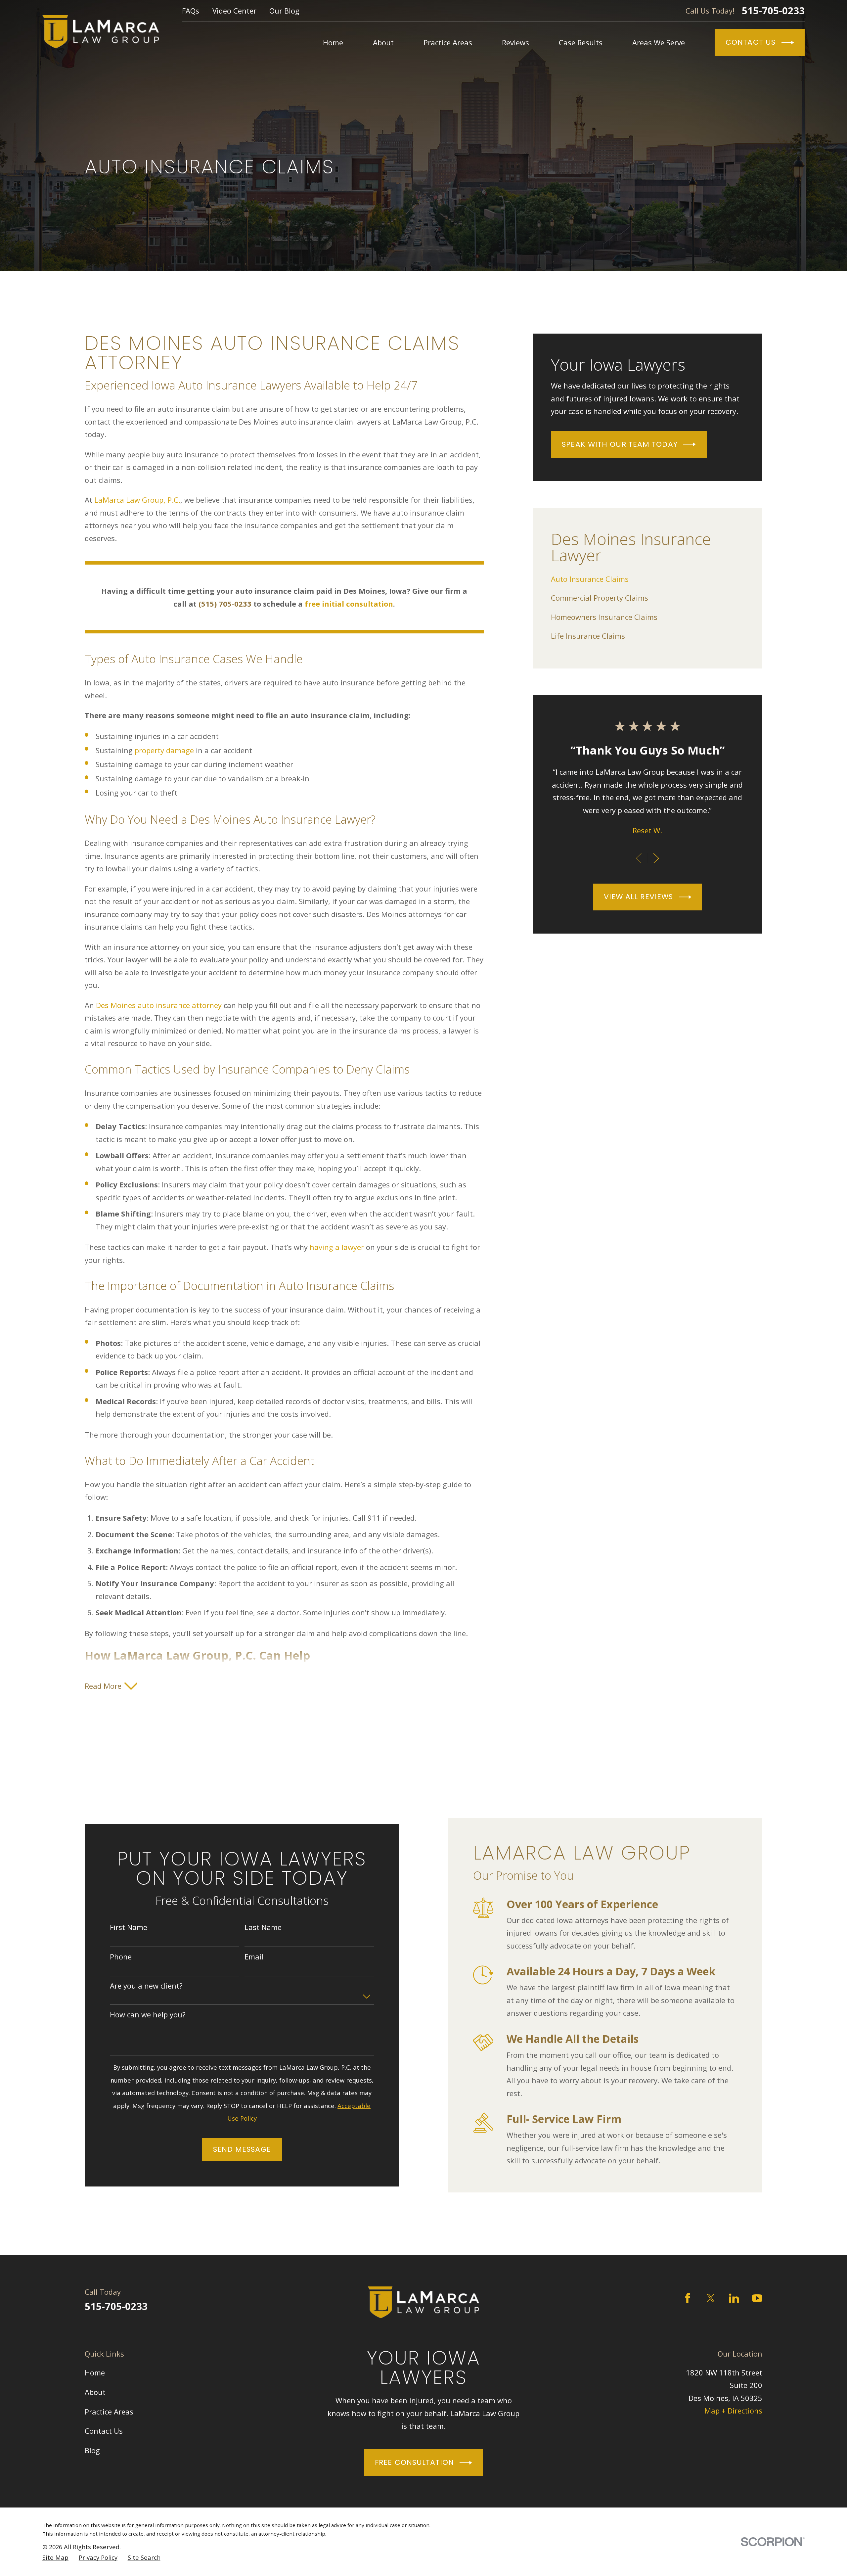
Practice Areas (109, 2412)
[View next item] (656, 858)
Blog (92, 2450)
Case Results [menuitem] (581, 42)
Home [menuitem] (333, 42)
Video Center (234, 11)
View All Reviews (639, 897)
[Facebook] (688, 2298)
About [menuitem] (383, 42)
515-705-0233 (773, 11)
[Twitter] (711, 2298)
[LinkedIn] (734, 2298)
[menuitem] (647, 579)
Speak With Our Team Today (620, 444)
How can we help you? (148, 2014)
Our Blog (284, 11)
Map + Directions (733, 2411)
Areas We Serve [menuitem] (659, 42)
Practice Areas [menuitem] (448, 42)
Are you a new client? (146, 1986)
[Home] (101, 32)
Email (254, 1956)
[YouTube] (757, 2298)
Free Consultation (414, 2462)
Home (95, 2372)
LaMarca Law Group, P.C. (137, 500)
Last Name (263, 1927)
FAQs (191, 11)
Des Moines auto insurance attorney (159, 1005)
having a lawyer (337, 1247)
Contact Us (751, 42)
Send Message (242, 2149)
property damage (164, 750)
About (95, 2392)
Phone (121, 1956)
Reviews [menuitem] (515, 42)
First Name (129, 1927)
